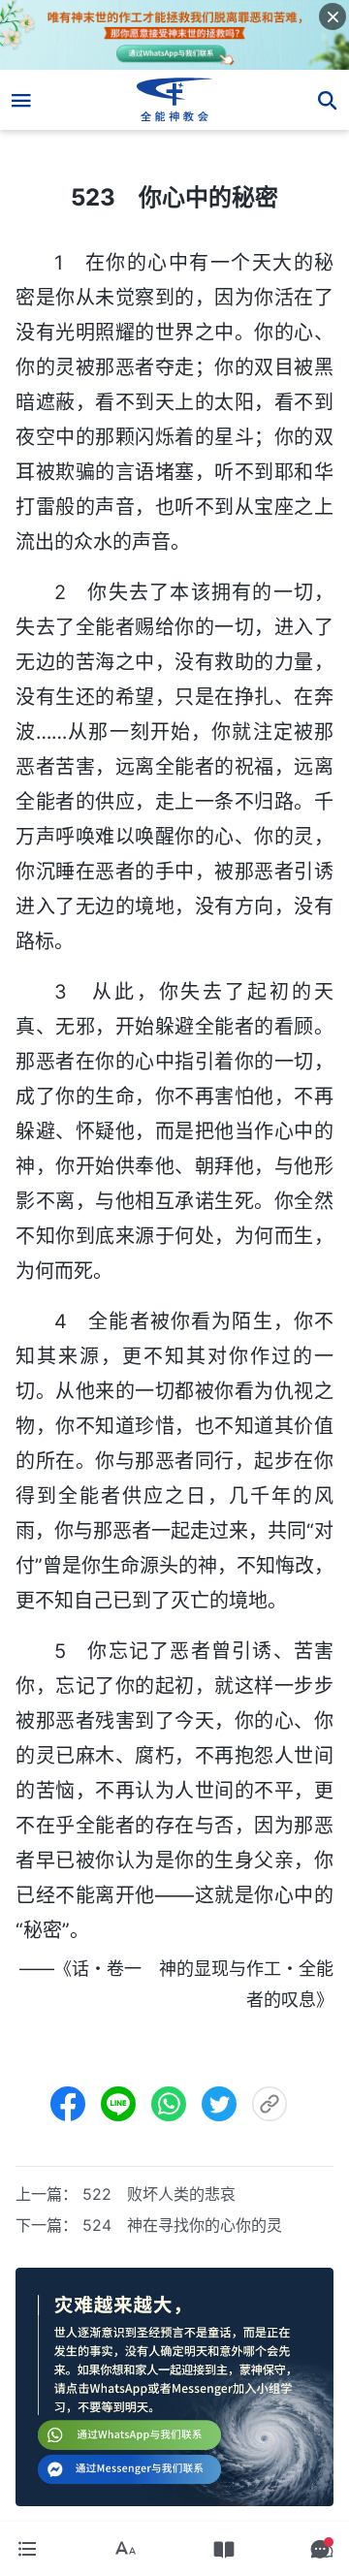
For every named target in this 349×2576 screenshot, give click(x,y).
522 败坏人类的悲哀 (159, 2194)
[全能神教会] (175, 100)
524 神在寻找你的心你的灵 (182, 2225)
